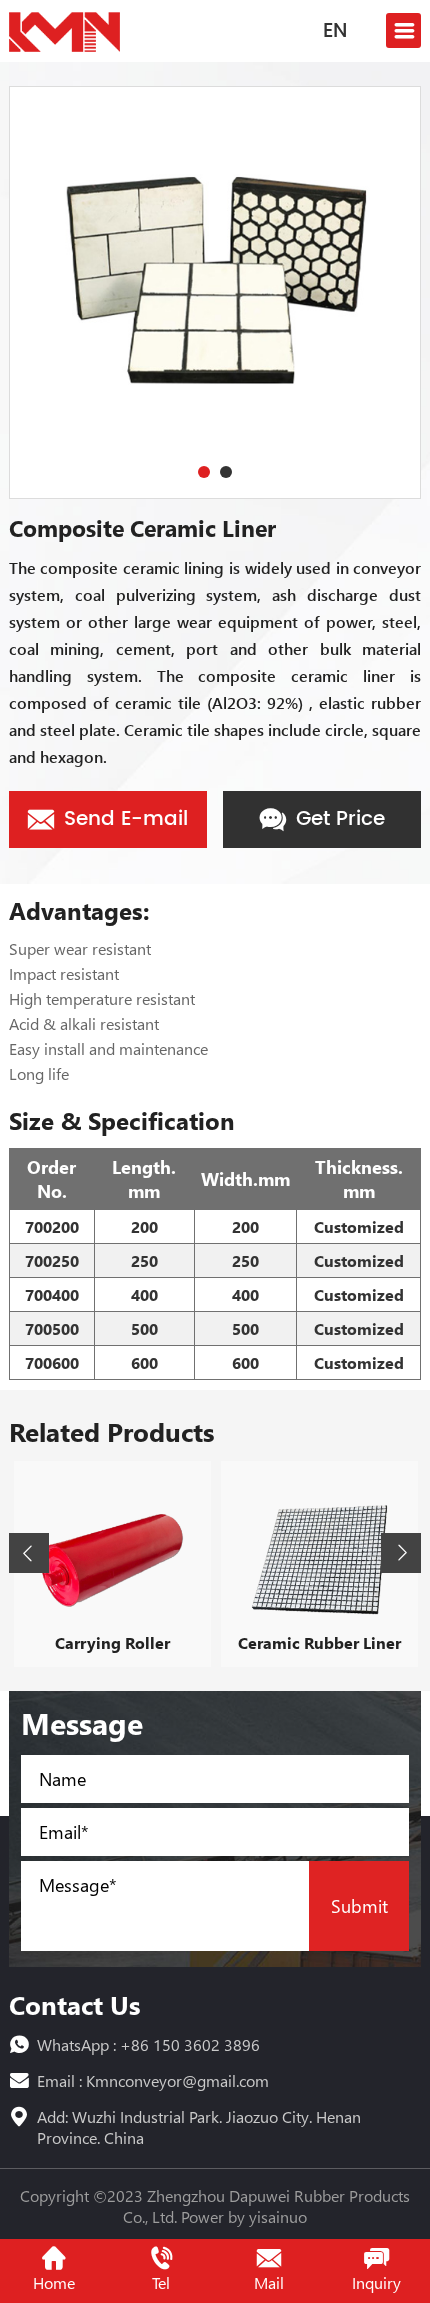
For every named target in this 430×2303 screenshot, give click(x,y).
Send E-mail (123, 819)
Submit (359, 1906)
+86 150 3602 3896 (190, 2044)
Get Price (337, 819)
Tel (161, 2282)
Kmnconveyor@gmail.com (177, 2080)
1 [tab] (204, 472)
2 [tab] (226, 472)
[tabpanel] (215, 292)
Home (54, 2282)
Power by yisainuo (244, 2216)
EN (335, 32)
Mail (269, 2282)
